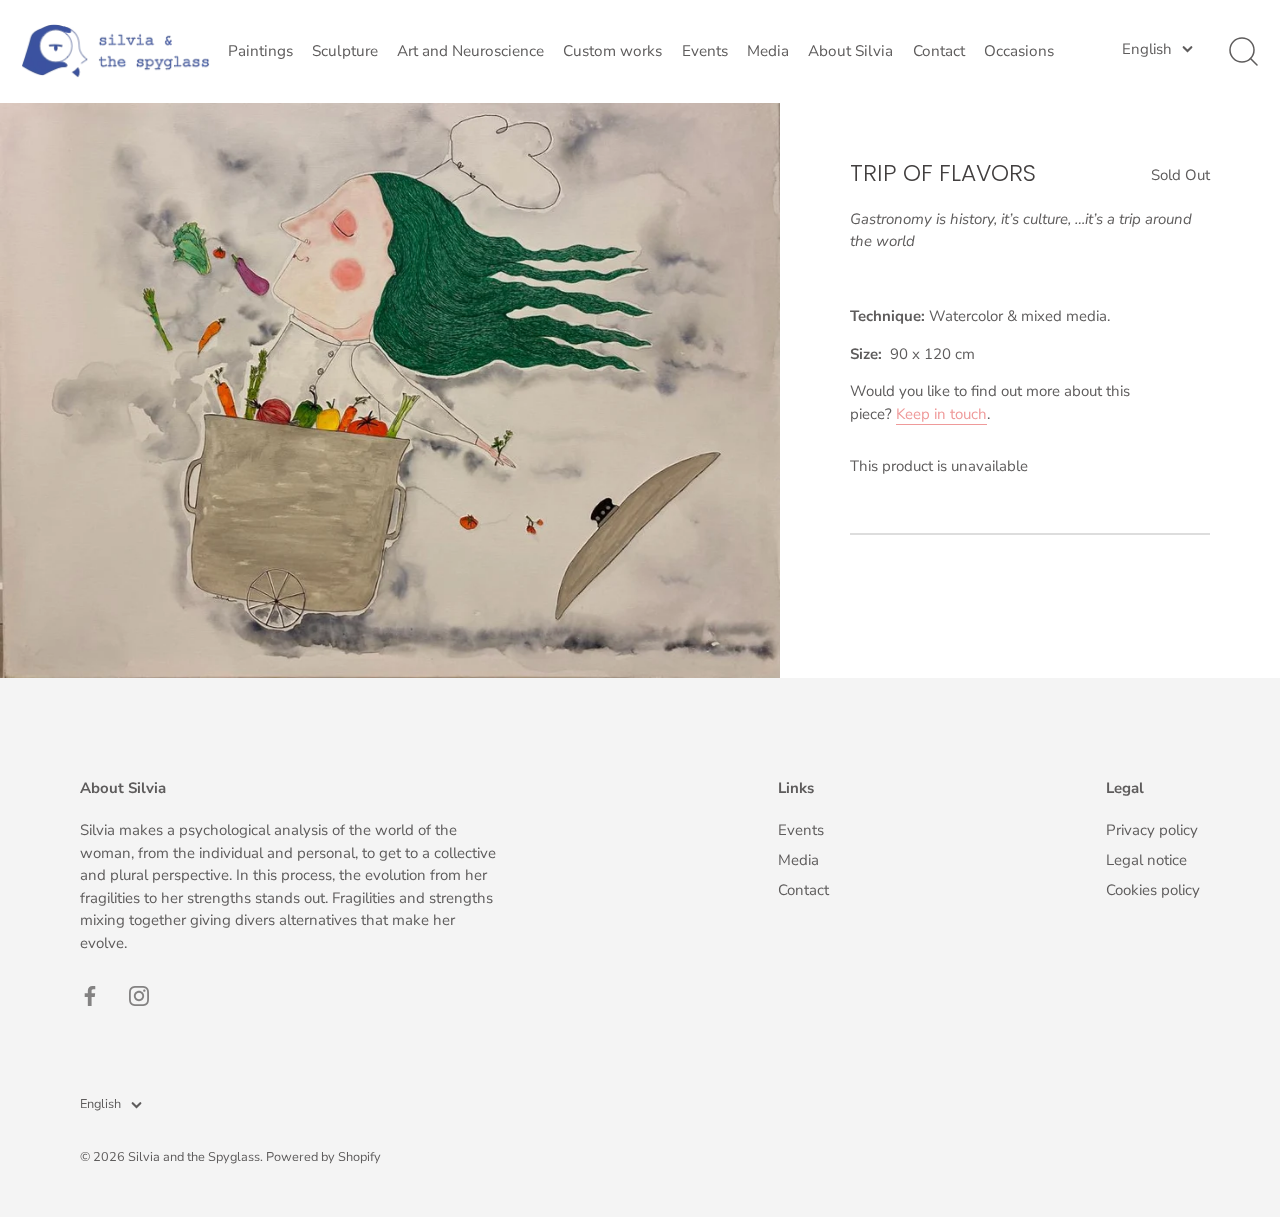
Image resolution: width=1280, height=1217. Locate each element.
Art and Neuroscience (470, 51)
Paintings (260, 51)
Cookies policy (1153, 890)
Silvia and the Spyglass (194, 1157)
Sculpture (345, 51)
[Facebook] (90, 995)
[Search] (1243, 52)
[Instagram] (139, 995)
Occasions (1019, 51)
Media (768, 51)
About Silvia (850, 51)
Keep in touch (941, 413)
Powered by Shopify (323, 1157)
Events (705, 51)
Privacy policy (1152, 830)
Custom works (612, 51)
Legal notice (1146, 860)
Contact (939, 51)
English (1147, 49)
